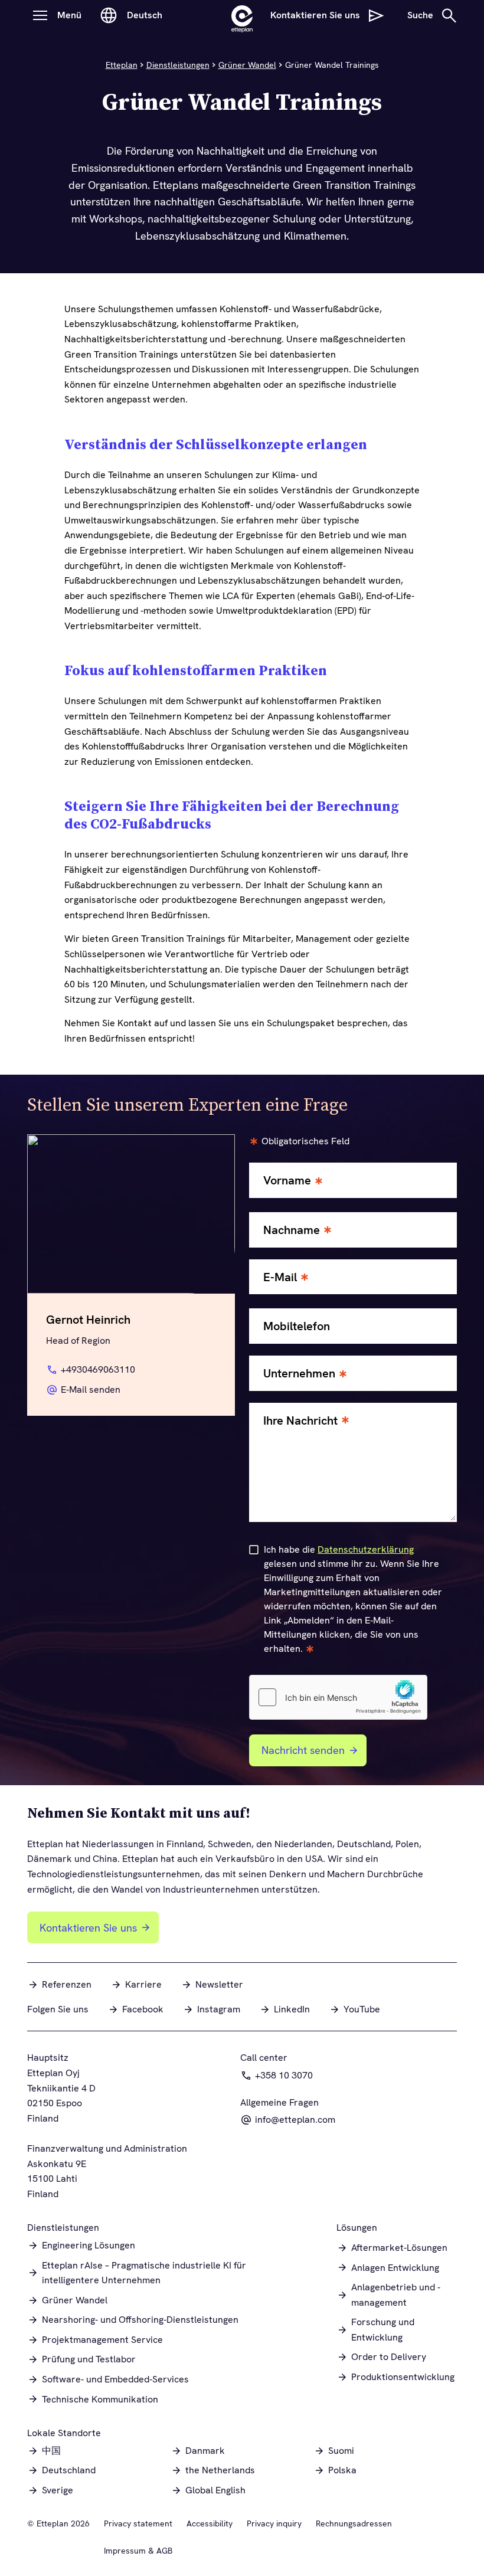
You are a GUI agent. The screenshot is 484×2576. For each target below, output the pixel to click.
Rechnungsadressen (354, 2523)
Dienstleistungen (178, 65)
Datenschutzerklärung (366, 1549)
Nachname (292, 1230)
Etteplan (122, 65)
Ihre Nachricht (300, 1421)
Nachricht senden (303, 1750)
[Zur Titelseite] (242, 15)
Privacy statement (138, 2523)
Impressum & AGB (138, 2551)
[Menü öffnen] (40, 15)
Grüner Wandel (247, 65)
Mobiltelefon (297, 1326)
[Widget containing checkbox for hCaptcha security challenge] (338, 1697)
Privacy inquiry (274, 2523)
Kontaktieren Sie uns (88, 1928)
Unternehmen (299, 1374)
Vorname (287, 1181)
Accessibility (210, 2523)
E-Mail (280, 1277)
